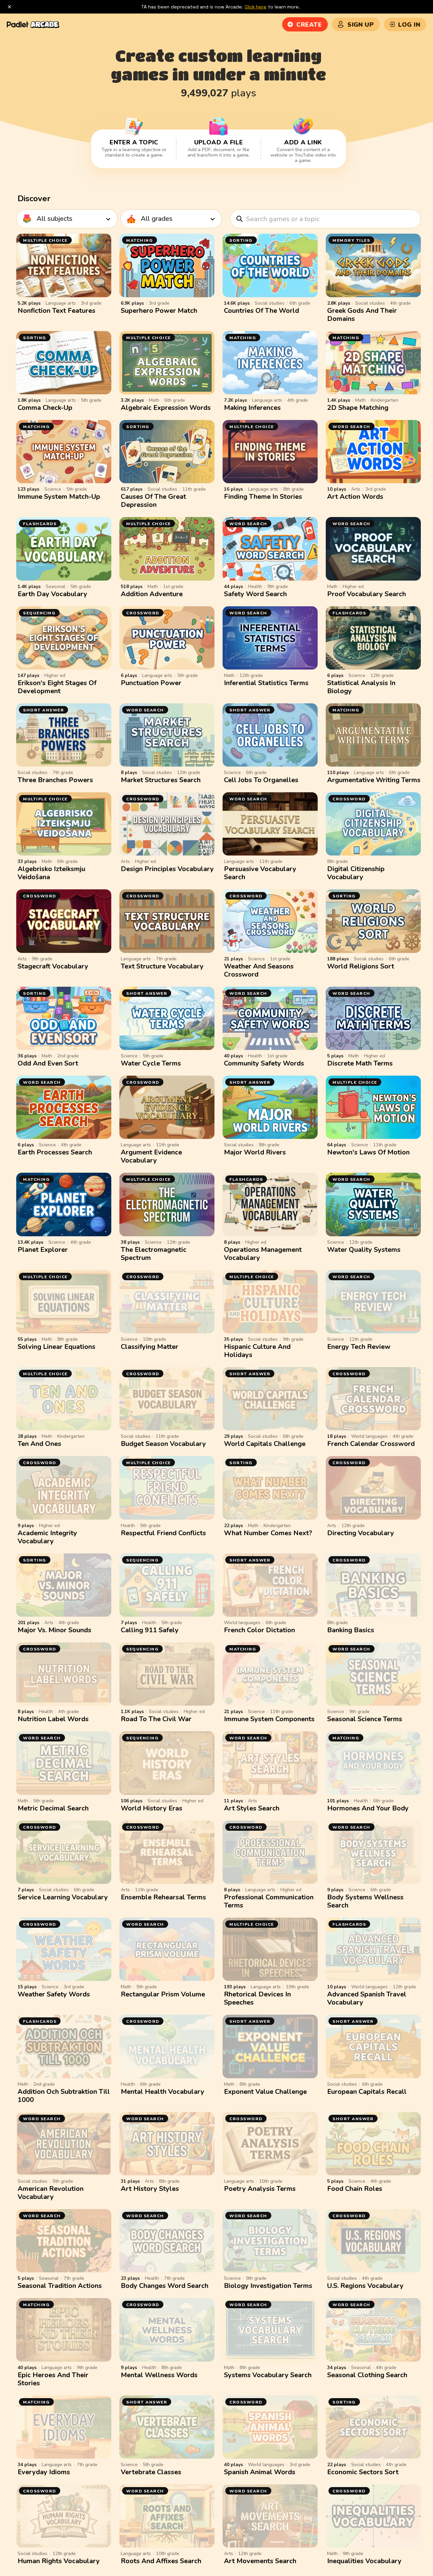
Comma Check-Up (45, 408)
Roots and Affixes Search (161, 2561)
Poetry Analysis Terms (260, 2189)
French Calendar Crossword (371, 1444)
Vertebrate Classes (151, 2472)
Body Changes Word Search (165, 2286)
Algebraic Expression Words (166, 408)
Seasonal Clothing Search (367, 2375)
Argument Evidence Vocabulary (151, 1156)
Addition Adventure (152, 594)
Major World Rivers (255, 1152)
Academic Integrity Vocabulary (47, 1537)
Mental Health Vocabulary (163, 2092)
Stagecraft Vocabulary (53, 966)
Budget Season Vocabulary (163, 1444)
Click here (256, 7)
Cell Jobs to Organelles (261, 780)
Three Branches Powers (55, 780)
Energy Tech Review (359, 1347)
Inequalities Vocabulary (364, 2561)
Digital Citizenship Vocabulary (356, 873)
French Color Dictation (259, 1630)
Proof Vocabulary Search (367, 594)
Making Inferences (252, 408)
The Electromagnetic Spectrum (154, 1254)
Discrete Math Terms (360, 1063)
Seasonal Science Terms (365, 1719)
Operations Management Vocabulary (263, 1254)
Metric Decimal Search (53, 1808)
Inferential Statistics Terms (266, 683)
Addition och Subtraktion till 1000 (64, 2096)
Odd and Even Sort (48, 1063)
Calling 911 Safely (150, 1630)
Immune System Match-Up (59, 497)
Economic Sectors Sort (363, 2472)
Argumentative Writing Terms (374, 780)
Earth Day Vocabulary (52, 594)
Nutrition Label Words (53, 1719)
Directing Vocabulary (361, 1533)
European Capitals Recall (367, 2092)
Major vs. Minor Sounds (54, 1630)
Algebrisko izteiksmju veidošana (51, 873)
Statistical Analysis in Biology (361, 687)
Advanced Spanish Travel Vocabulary (367, 1998)
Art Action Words (355, 497)
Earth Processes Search (55, 1152)
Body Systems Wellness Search (365, 1901)
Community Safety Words (264, 1063)
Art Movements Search (260, 2561)
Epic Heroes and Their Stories (53, 2379)
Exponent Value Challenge (265, 2092)
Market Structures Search (161, 780)
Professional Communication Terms (269, 1901)
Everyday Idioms (44, 2472)
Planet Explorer (43, 1250)
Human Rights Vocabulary (59, 2561)
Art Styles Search (252, 1808)
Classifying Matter (150, 1347)
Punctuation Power (151, 683)
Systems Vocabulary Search (268, 2375)
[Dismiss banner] (9, 7)
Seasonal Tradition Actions (60, 2286)
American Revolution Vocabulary (51, 2193)
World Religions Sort (361, 966)
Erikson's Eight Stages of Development (57, 687)
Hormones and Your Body (368, 1808)
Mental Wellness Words (159, 2375)
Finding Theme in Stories (263, 497)
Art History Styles (150, 2189)
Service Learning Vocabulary (63, 1897)
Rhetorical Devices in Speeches (257, 1998)
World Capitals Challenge (265, 1444)
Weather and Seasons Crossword (259, 970)
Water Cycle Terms (151, 1063)
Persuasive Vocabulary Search (260, 873)
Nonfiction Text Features (56, 311)
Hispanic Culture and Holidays (257, 1351)
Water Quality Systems (364, 1250)
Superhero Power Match (159, 311)
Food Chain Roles (355, 2189)
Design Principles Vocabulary (167, 869)
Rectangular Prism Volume (163, 1994)
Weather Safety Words (54, 1994)
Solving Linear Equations (56, 1347)
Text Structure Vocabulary (162, 966)
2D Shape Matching (358, 408)
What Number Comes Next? (268, 1533)
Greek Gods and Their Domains (362, 315)
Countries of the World (261, 311)
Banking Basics (351, 1630)
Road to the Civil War (156, 1719)
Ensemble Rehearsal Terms (163, 1897)
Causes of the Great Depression (153, 501)
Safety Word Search (255, 594)
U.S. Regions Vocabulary (365, 2286)
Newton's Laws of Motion (368, 1152)
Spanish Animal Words (260, 2472)
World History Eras (152, 1808)
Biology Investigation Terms (268, 2286)
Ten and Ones (39, 1444)
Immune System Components (269, 1719)
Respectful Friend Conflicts (163, 1533)
